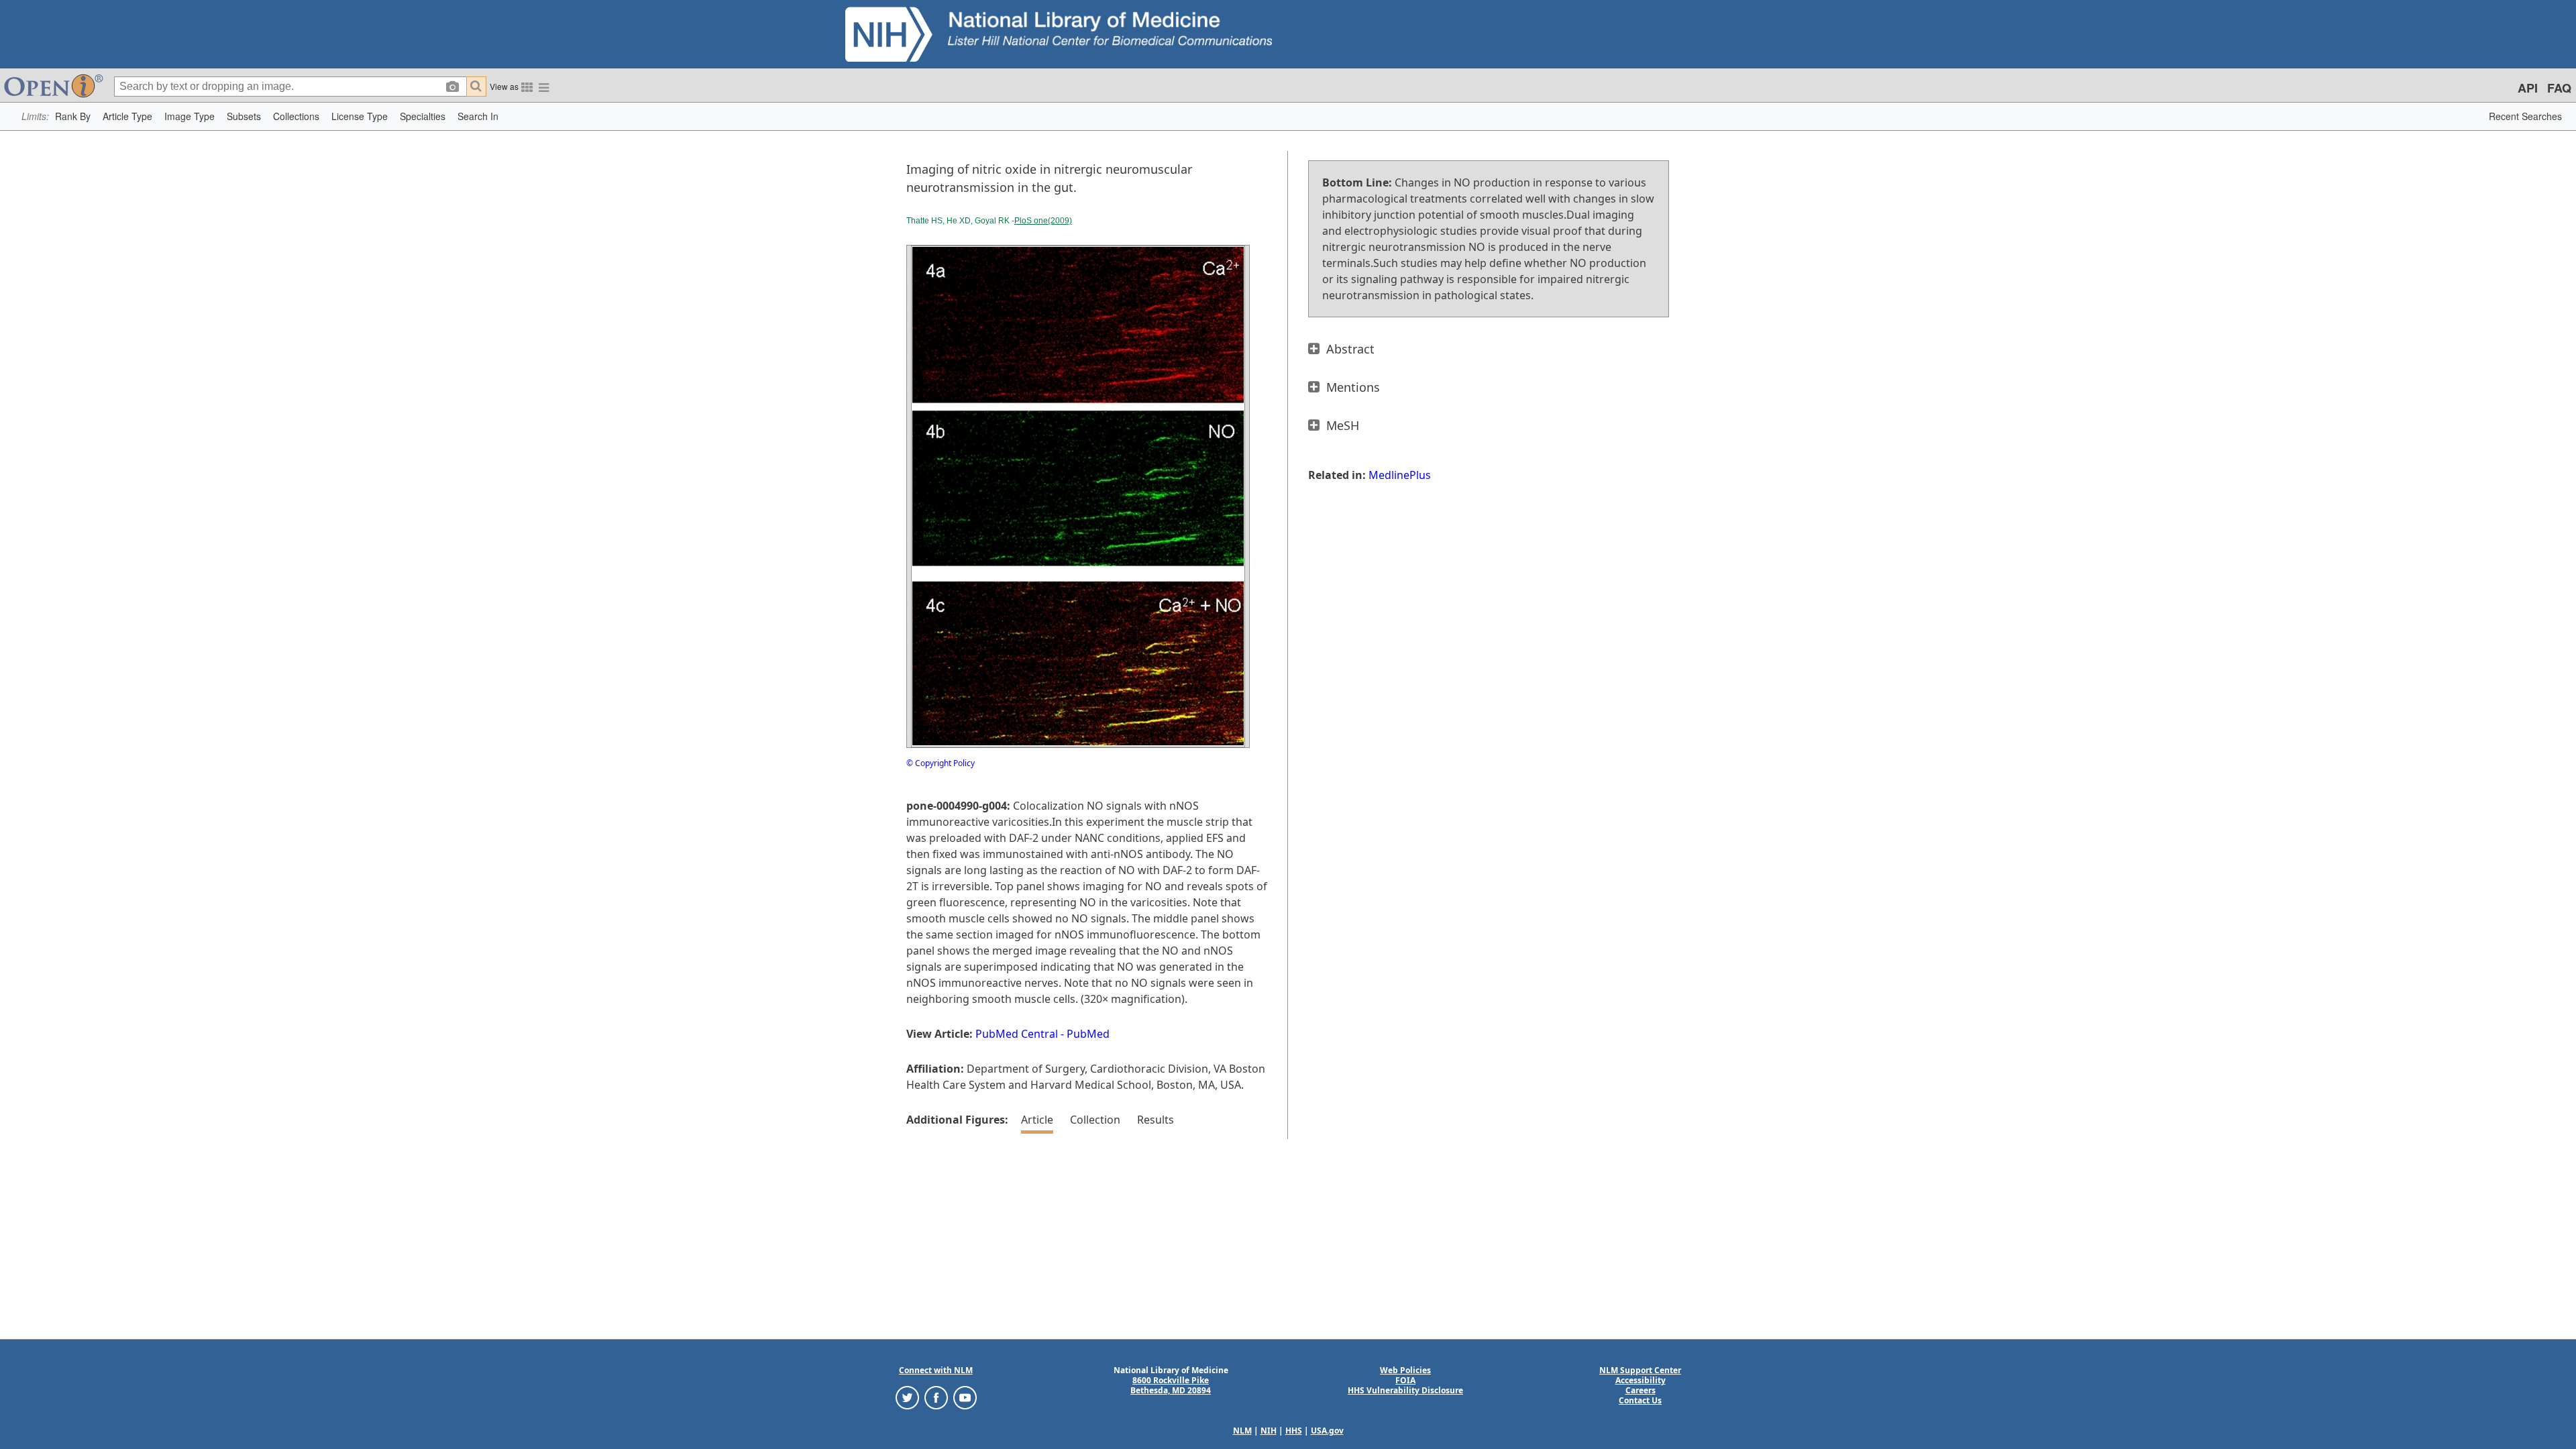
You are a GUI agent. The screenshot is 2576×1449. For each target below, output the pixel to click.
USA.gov (1327, 1431)
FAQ (2559, 88)
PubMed (1088, 1034)
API (2528, 88)
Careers (1641, 1390)
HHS (1294, 1431)
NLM (1242, 1431)
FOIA (1405, 1380)
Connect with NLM (936, 1370)
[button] (73, 116)
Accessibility (1641, 1380)
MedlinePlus (1400, 475)
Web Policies (1405, 1370)
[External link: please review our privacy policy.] (907, 1397)
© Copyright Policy (941, 763)
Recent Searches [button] (2525, 116)
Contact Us (1640, 1400)
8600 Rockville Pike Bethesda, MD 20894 (1171, 1385)
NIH (1269, 1431)
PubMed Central (1017, 1034)
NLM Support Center (1640, 1370)
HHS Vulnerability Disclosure (1405, 1390)
